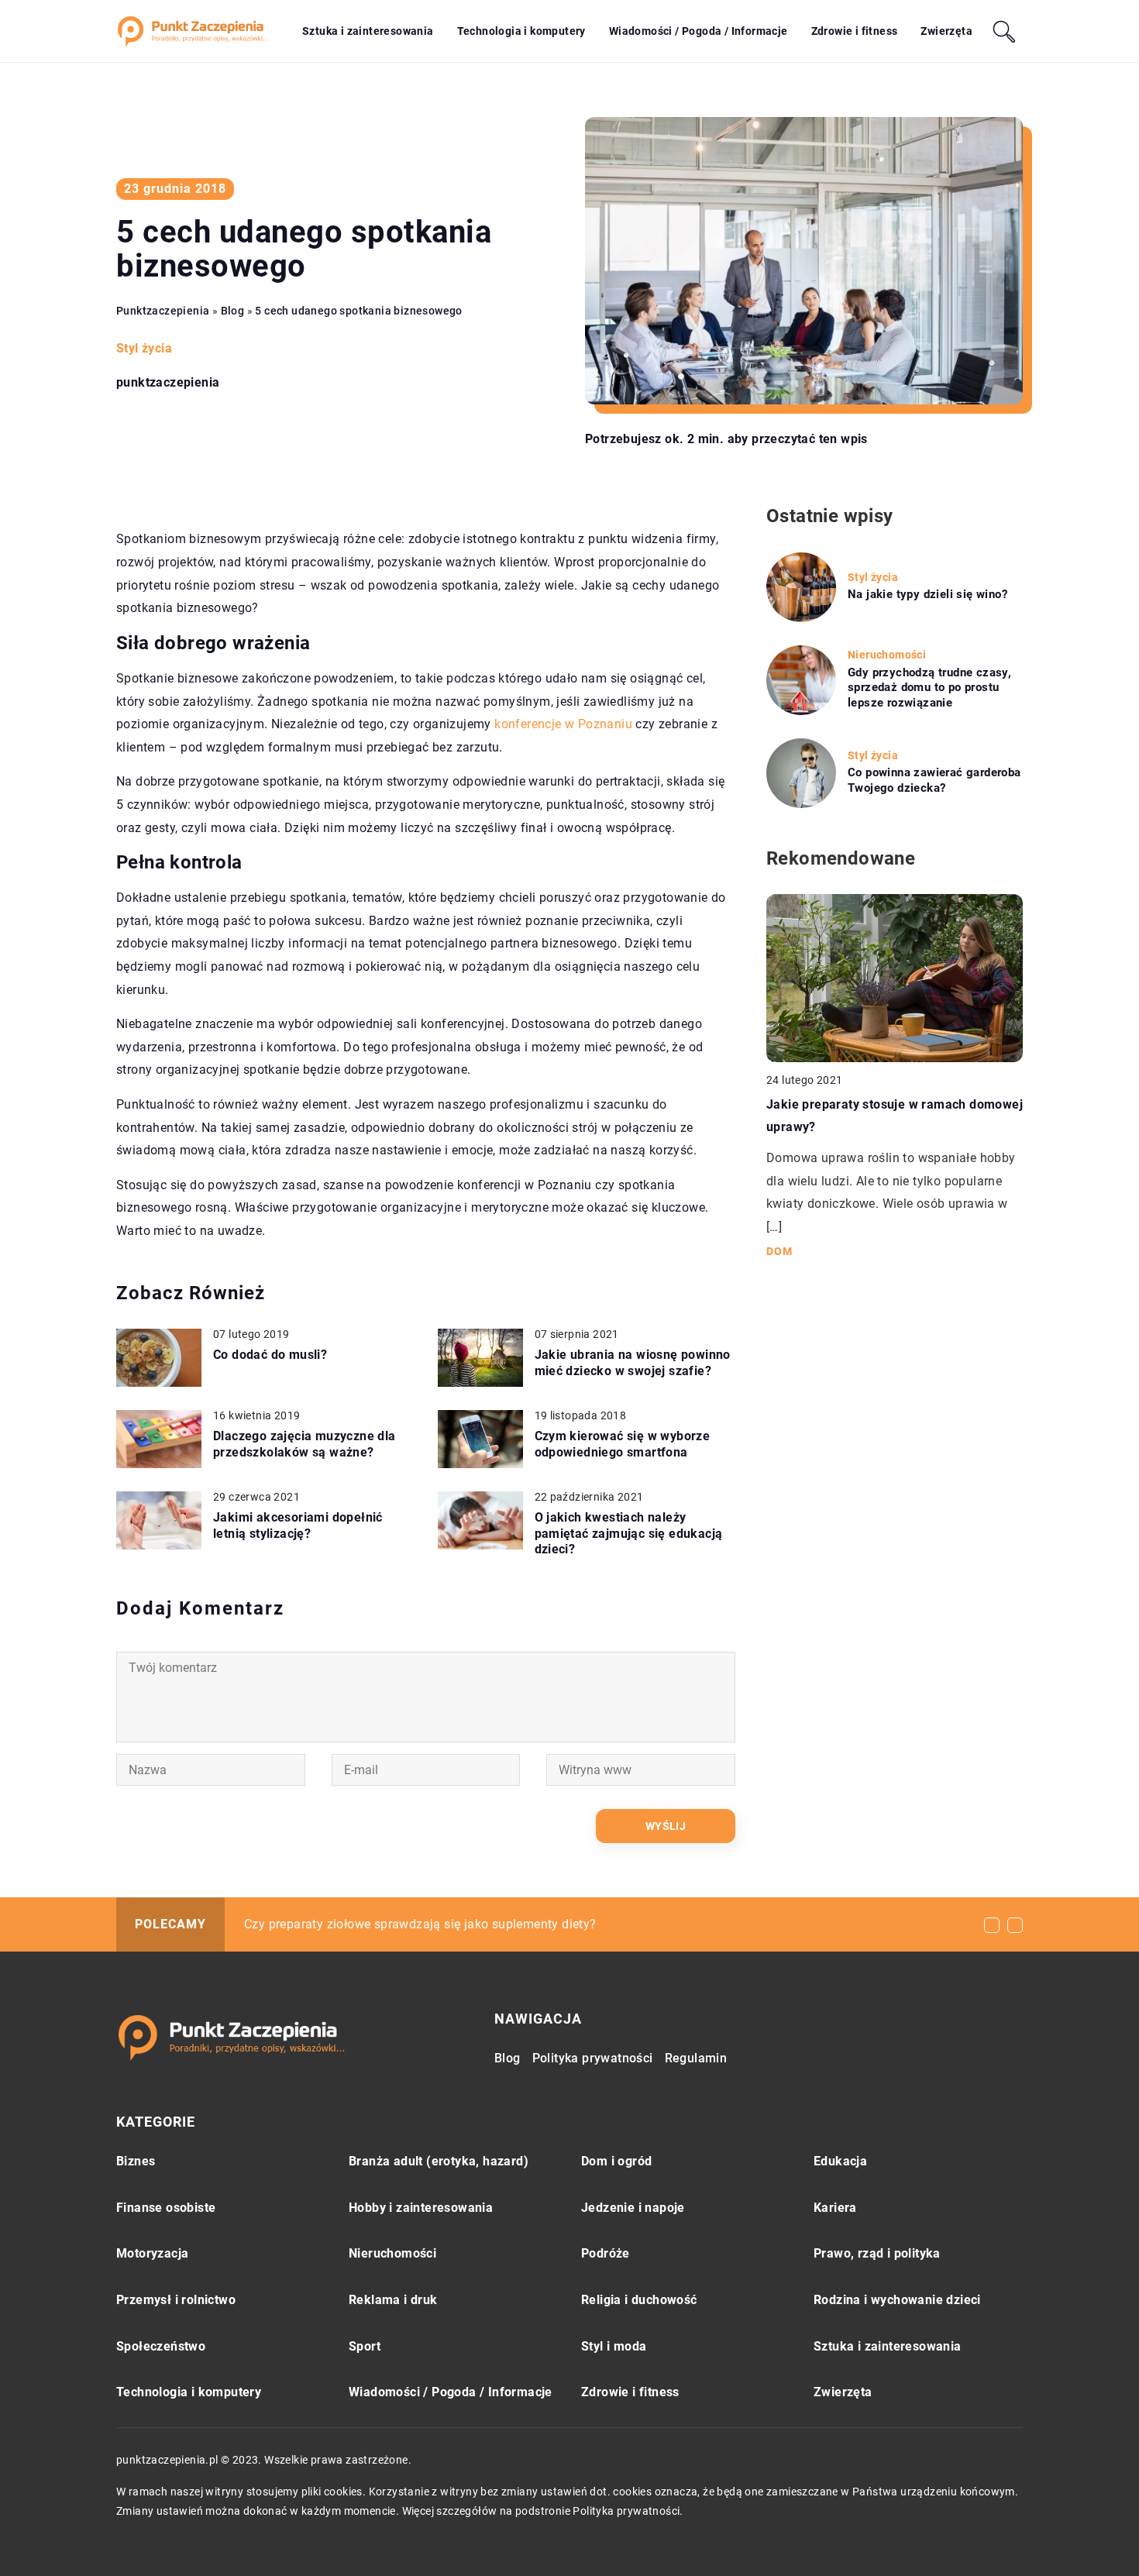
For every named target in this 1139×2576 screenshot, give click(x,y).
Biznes (136, 2161)
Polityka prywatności (593, 2058)
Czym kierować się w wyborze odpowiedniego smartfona (623, 1444)
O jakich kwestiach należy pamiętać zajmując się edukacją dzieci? (629, 1534)
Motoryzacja (152, 2253)
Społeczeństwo (161, 2346)
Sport (365, 2346)
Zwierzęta (946, 31)
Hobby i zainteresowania (421, 2208)
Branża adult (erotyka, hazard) (439, 2161)
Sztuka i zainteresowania (368, 31)
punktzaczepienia (168, 383)
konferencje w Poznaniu (563, 724)
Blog (508, 2058)
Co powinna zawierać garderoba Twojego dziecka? (934, 780)
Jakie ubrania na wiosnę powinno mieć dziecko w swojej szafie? (633, 1363)
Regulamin (696, 2058)
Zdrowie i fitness (855, 31)
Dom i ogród (616, 2161)
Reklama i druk (393, 2300)
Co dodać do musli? (270, 1355)
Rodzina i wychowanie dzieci (897, 2300)
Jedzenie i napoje (633, 2208)
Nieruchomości (392, 2253)
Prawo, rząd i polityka (877, 2253)
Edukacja (840, 2161)
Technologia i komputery (521, 31)
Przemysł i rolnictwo (176, 2300)
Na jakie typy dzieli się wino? (927, 594)
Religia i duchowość (639, 2300)
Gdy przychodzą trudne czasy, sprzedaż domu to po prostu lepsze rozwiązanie (929, 688)
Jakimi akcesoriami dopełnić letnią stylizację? (298, 1525)
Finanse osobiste (166, 2208)
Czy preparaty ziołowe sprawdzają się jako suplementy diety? (420, 1924)
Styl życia (144, 348)
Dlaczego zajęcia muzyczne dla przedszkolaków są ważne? (305, 1444)
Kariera (835, 2208)
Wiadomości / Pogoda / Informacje (699, 31)
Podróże (606, 2253)
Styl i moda (614, 2346)
